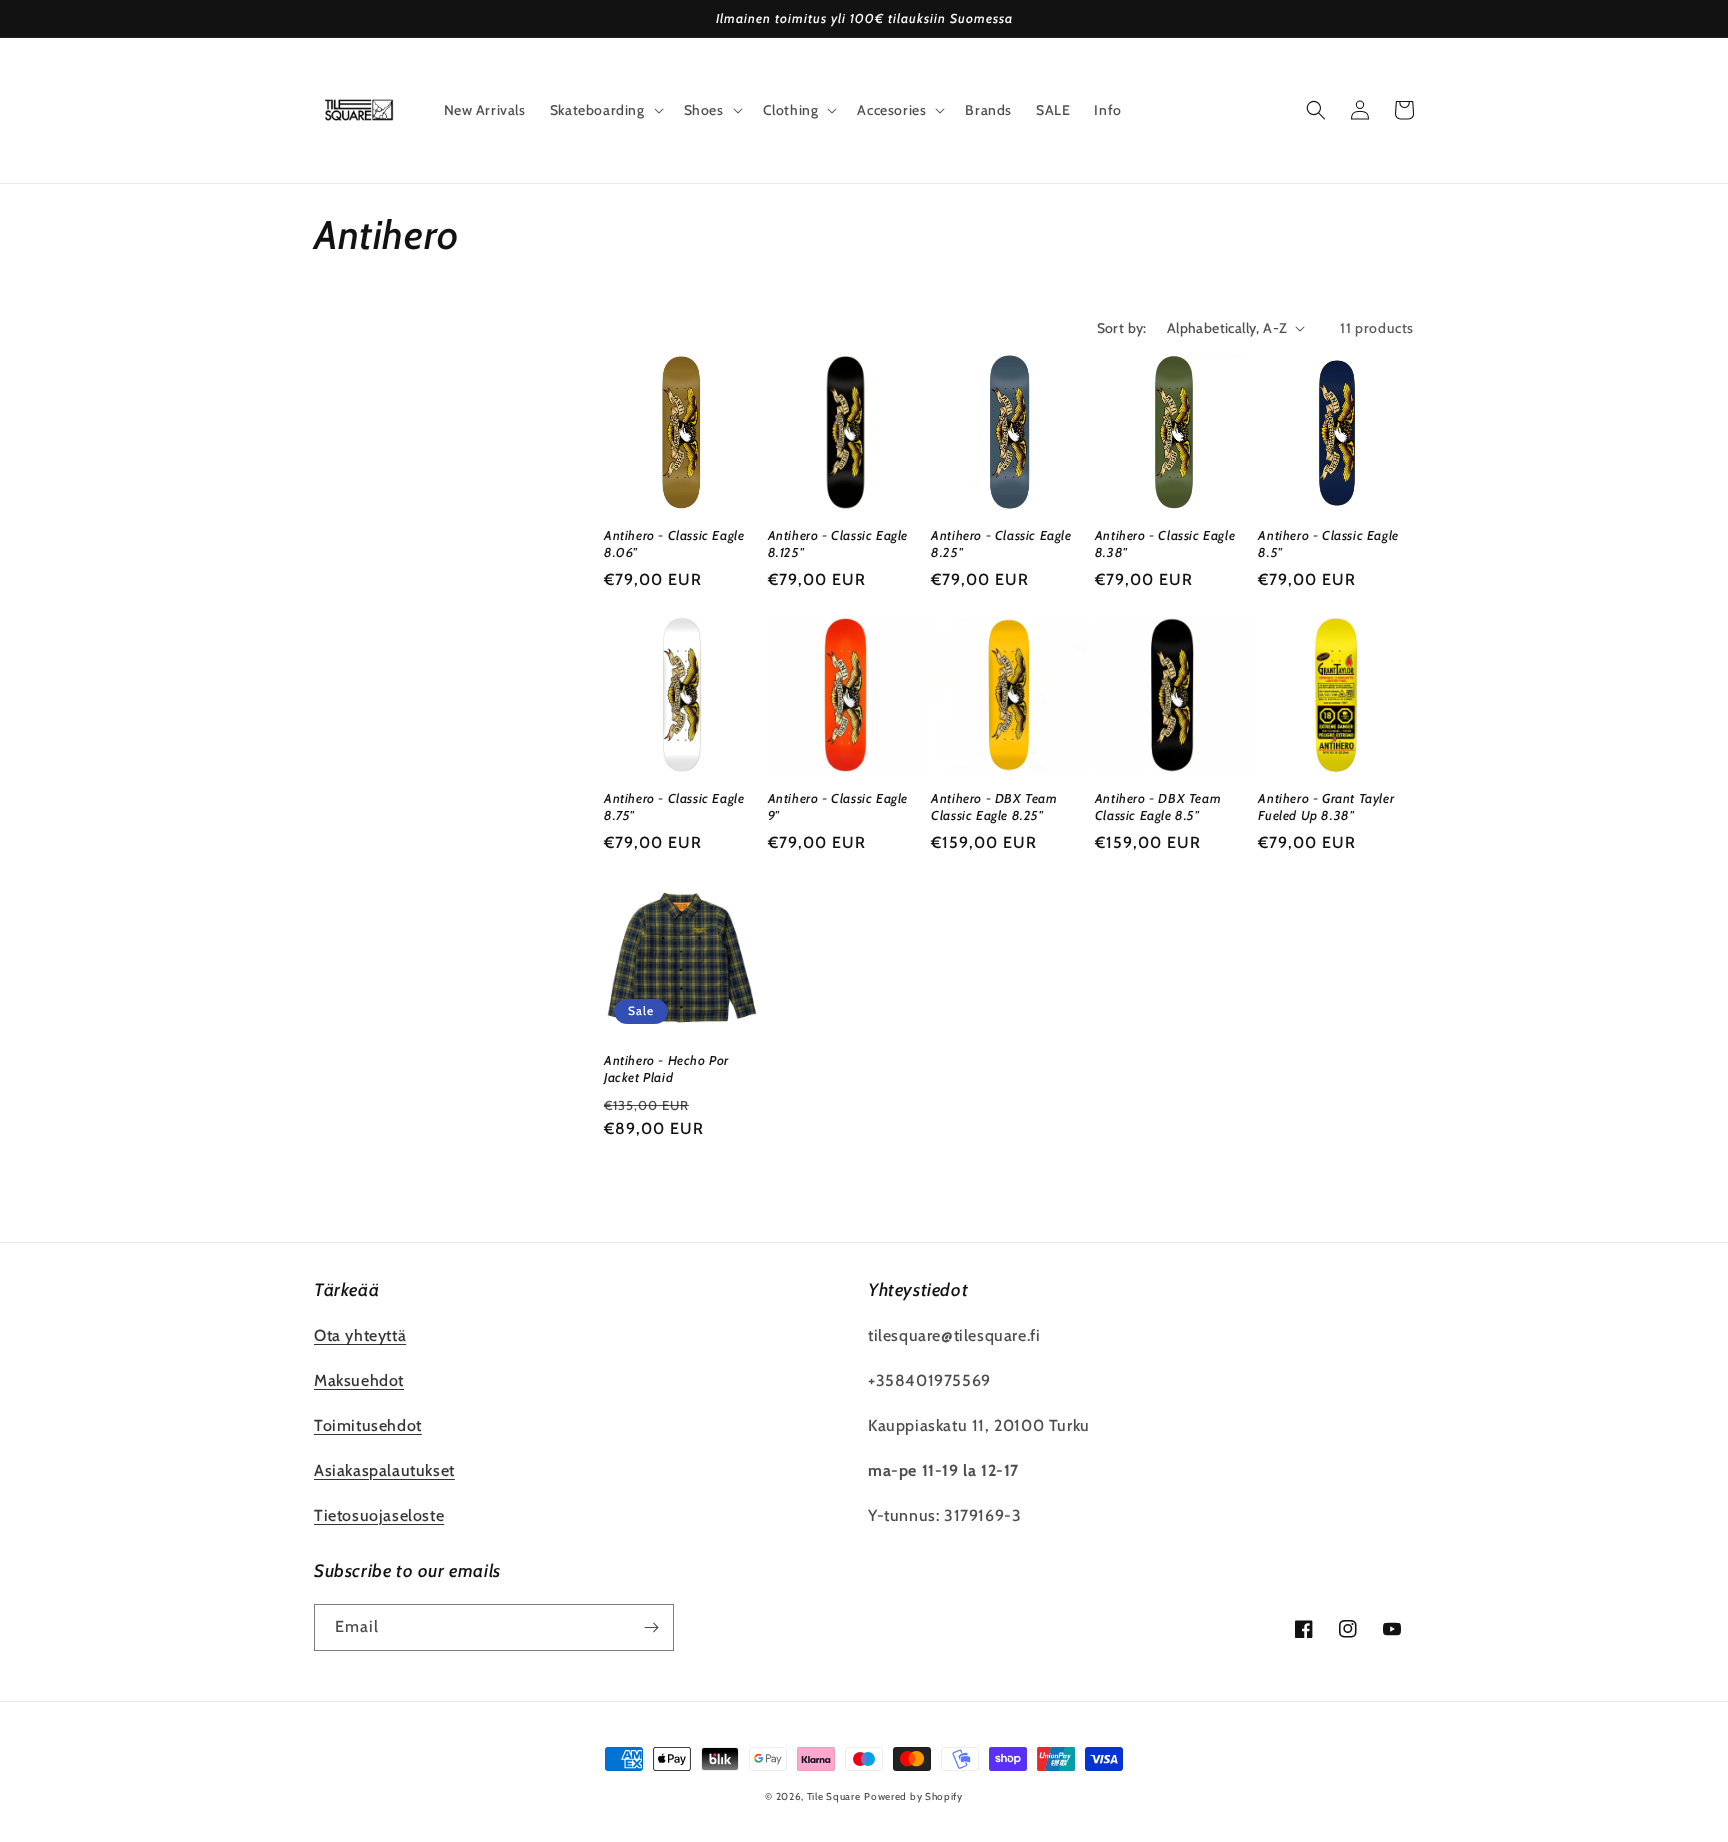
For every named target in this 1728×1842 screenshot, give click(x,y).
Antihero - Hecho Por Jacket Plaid (666, 1068)
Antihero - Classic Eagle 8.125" (838, 543)
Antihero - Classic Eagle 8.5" (1328, 543)
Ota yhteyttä (360, 1335)
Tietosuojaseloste (379, 1515)
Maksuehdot (359, 1380)
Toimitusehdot (368, 1425)
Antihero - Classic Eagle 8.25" (1001, 543)
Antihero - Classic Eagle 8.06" (674, 543)
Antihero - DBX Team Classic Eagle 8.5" (1158, 806)
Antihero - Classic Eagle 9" (838, 806)
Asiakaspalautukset (384, 1470)
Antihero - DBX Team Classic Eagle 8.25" (994, 806)
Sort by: (1122, 328)
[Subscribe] (651, 1627)
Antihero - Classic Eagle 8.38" (1165, 543)
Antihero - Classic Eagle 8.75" (674, 806)
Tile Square (834, 1796)
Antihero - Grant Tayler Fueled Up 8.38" (1326, 806)
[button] (605, 110)
